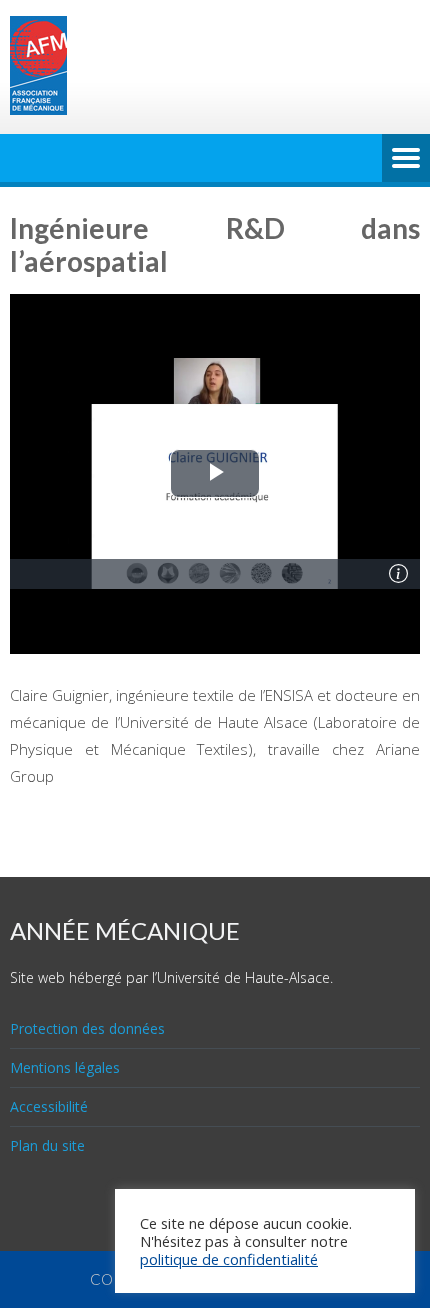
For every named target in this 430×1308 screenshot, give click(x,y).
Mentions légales (65, 1067)
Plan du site (47, 1145)
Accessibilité (49, 1106)
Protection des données (87, 1028)
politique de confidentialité (229, 1259)
